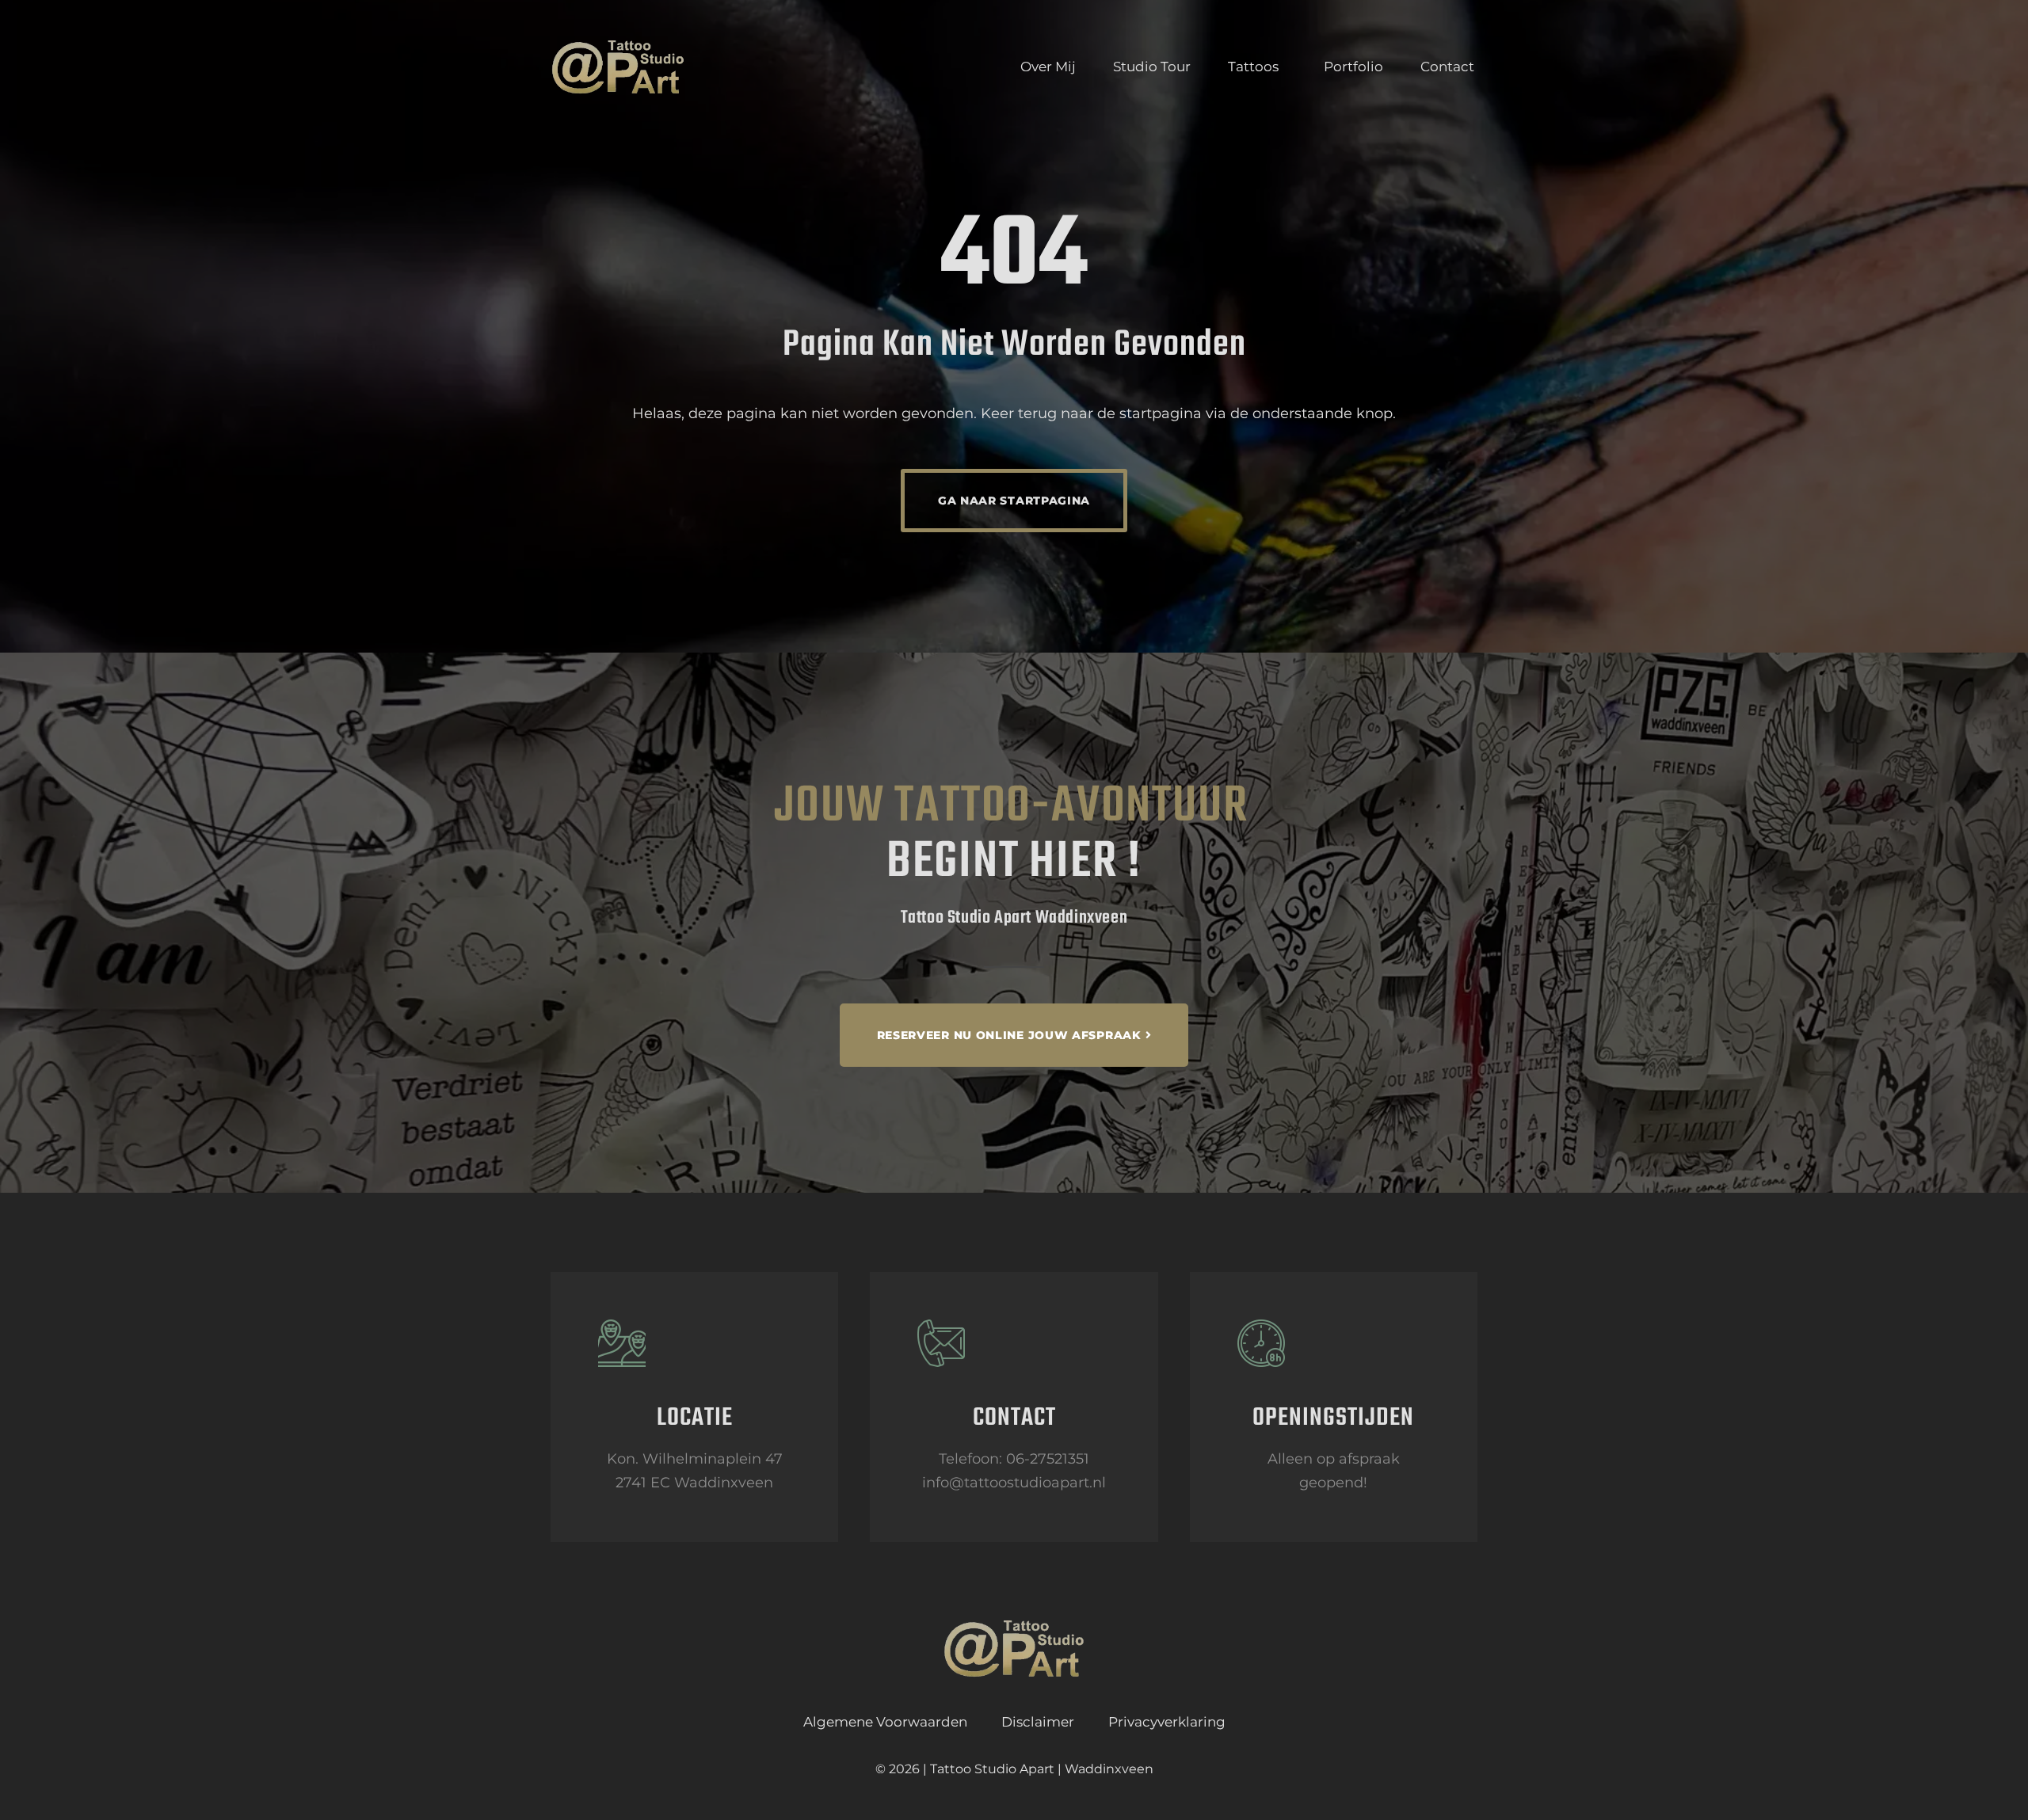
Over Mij (1048, 67)
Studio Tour (1152, 67)
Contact (1447, 67)
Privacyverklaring (1167, 1722)
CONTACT (1014, 1418)
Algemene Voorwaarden (885, 1722)
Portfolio (1353, 67)
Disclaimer (1038, 1722)
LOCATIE (695, 1418)
